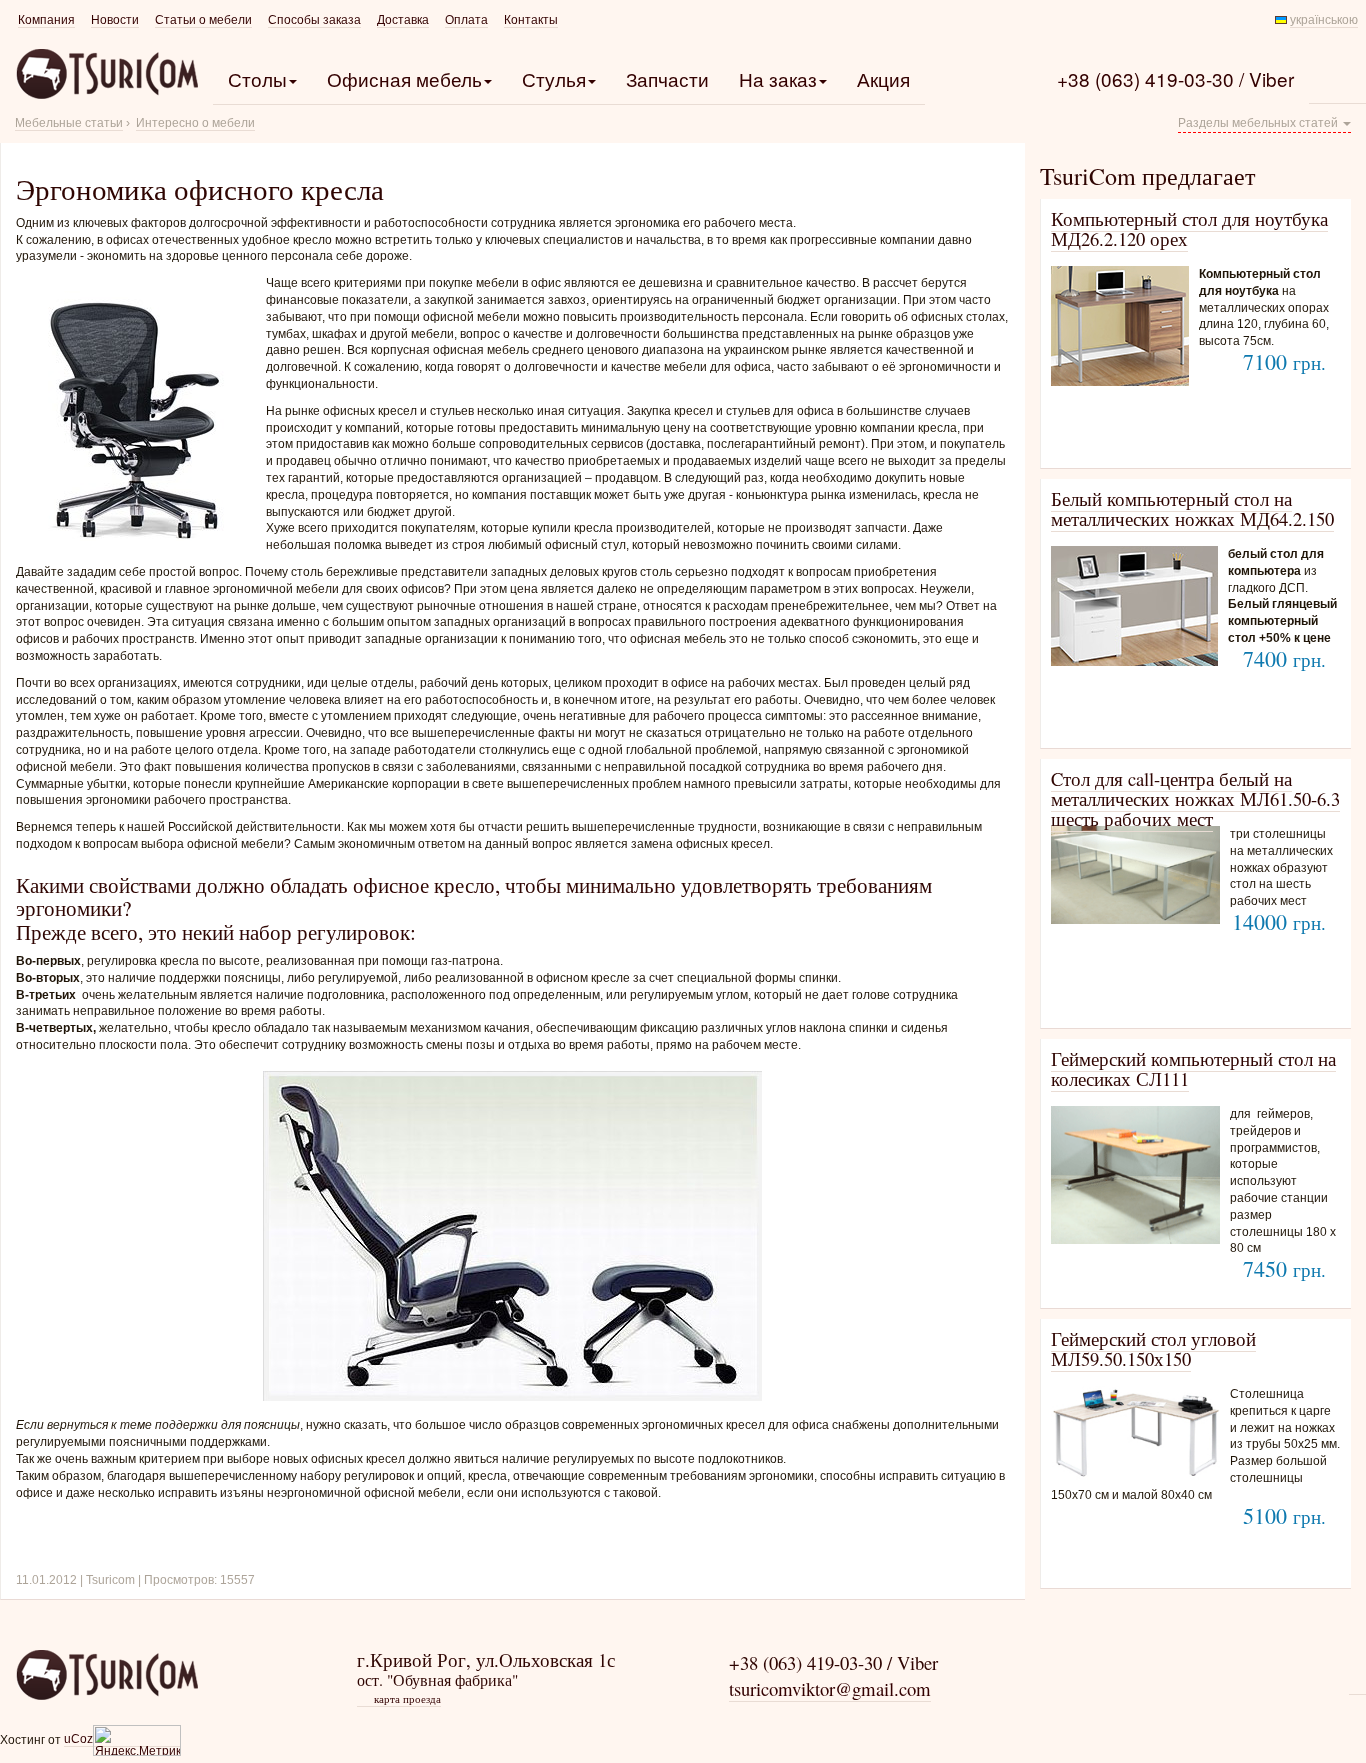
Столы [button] (257, 78)
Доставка (403, 20)
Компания (46, 20)
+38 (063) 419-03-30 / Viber (1175, 78)
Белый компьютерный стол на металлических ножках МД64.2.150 (1192, 508)
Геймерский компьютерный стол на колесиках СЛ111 (1193, 1068)
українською (1324, 20)
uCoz (78, 1739)
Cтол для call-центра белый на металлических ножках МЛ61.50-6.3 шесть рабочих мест (1195, 798)
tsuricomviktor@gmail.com (830, 1688)
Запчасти (667, 78)
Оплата (466, 20)
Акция (883, 78)
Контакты (531, 20)
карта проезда (400, 1699)
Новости (115, 20)
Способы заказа (314, 20)
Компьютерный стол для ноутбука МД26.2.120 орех (1189, 228)
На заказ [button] (778, 78)
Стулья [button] (554, 78)
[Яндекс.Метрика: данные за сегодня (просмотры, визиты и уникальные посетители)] (137, 1740)
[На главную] (106, 1674)
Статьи (203, 20)
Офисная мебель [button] (404, 78)
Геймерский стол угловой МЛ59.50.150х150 (1153, 1348)
